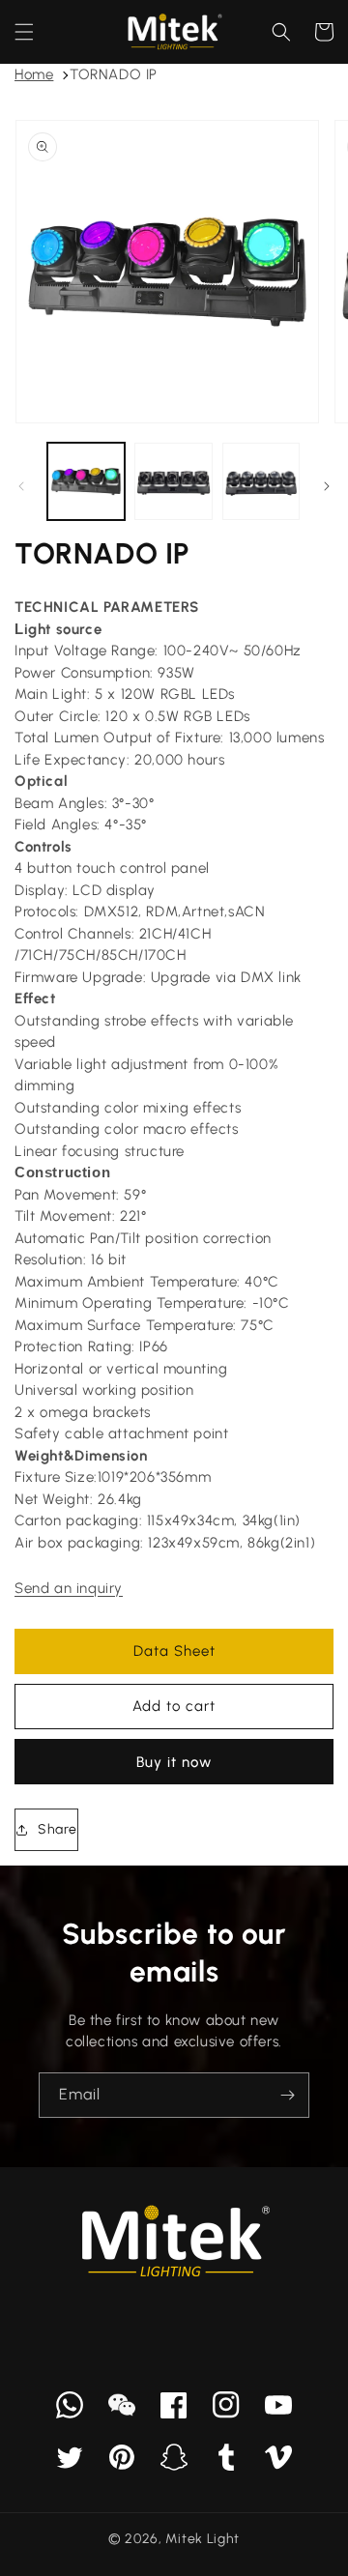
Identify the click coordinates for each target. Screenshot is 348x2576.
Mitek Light (203, 2539)
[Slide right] (327, 486)
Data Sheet (174, 1651)
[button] (24, 32)
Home (34, 74)
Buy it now (174, 1762)
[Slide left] (21, 486)
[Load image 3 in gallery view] (261, 481)
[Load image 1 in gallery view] (86, 481)
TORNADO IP (114, 74)
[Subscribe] (287, 2095)
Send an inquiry (69, 1588)
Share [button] (58, 1829)
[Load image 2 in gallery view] (173, 481)
